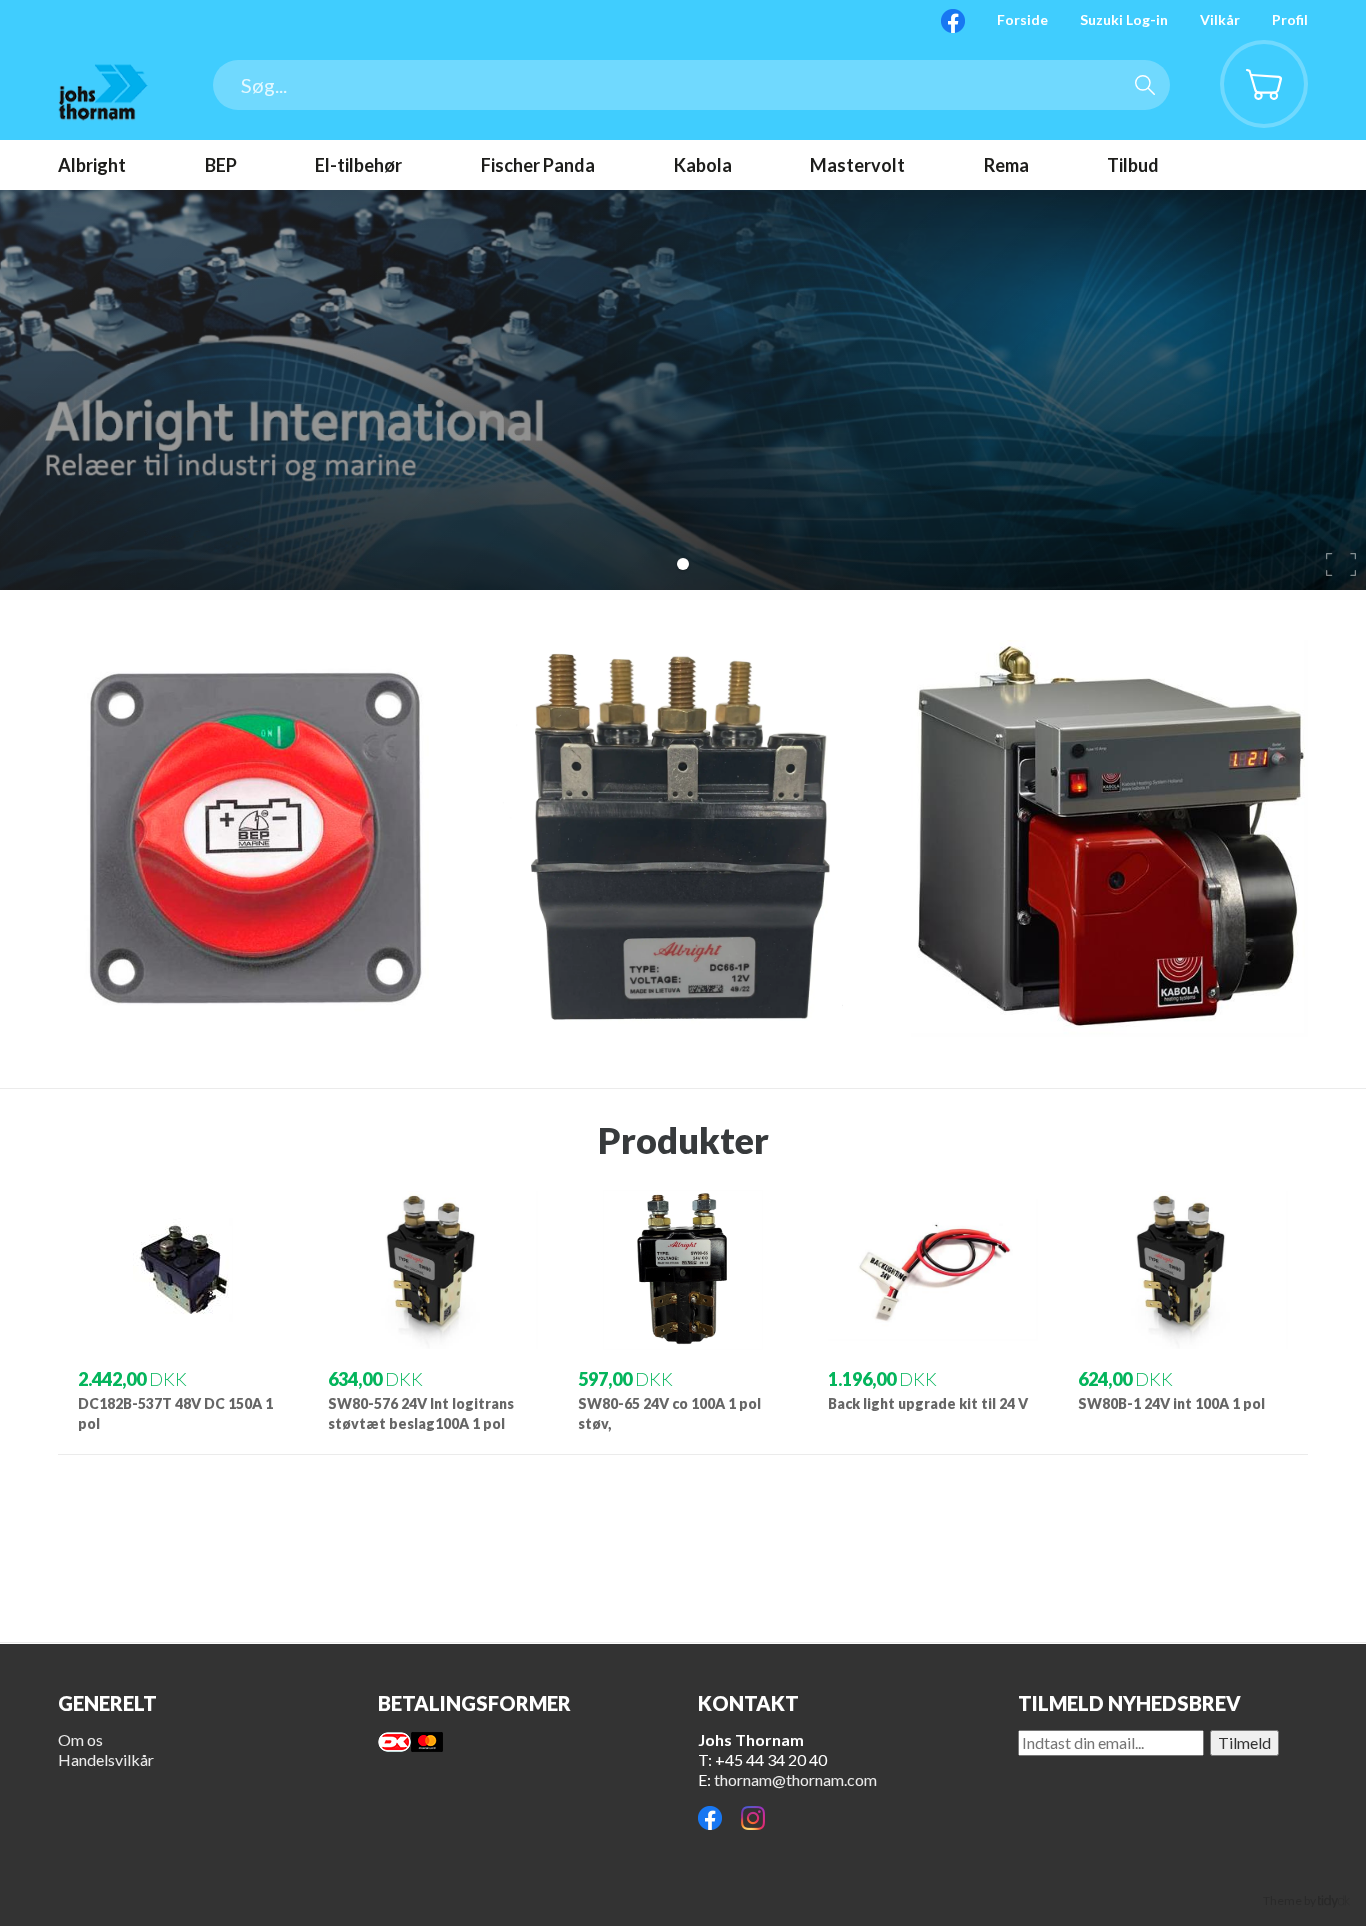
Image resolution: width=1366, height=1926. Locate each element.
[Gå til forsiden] (103, 92)
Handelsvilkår (106, 1759)
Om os (80, 1739)
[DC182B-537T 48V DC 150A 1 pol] (183, 1312)
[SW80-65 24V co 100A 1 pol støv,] (683, 1312)
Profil (1290, 19)
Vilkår (1220, 19)
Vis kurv (1252, 55)
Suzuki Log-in (1124, 19)
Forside (1022, 19)
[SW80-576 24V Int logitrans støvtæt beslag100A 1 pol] (433, 1312)
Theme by (1290, 1900)
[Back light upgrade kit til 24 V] (933, 1312)
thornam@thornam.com (795, 1779)
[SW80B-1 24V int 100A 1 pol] (1183, 1312)
